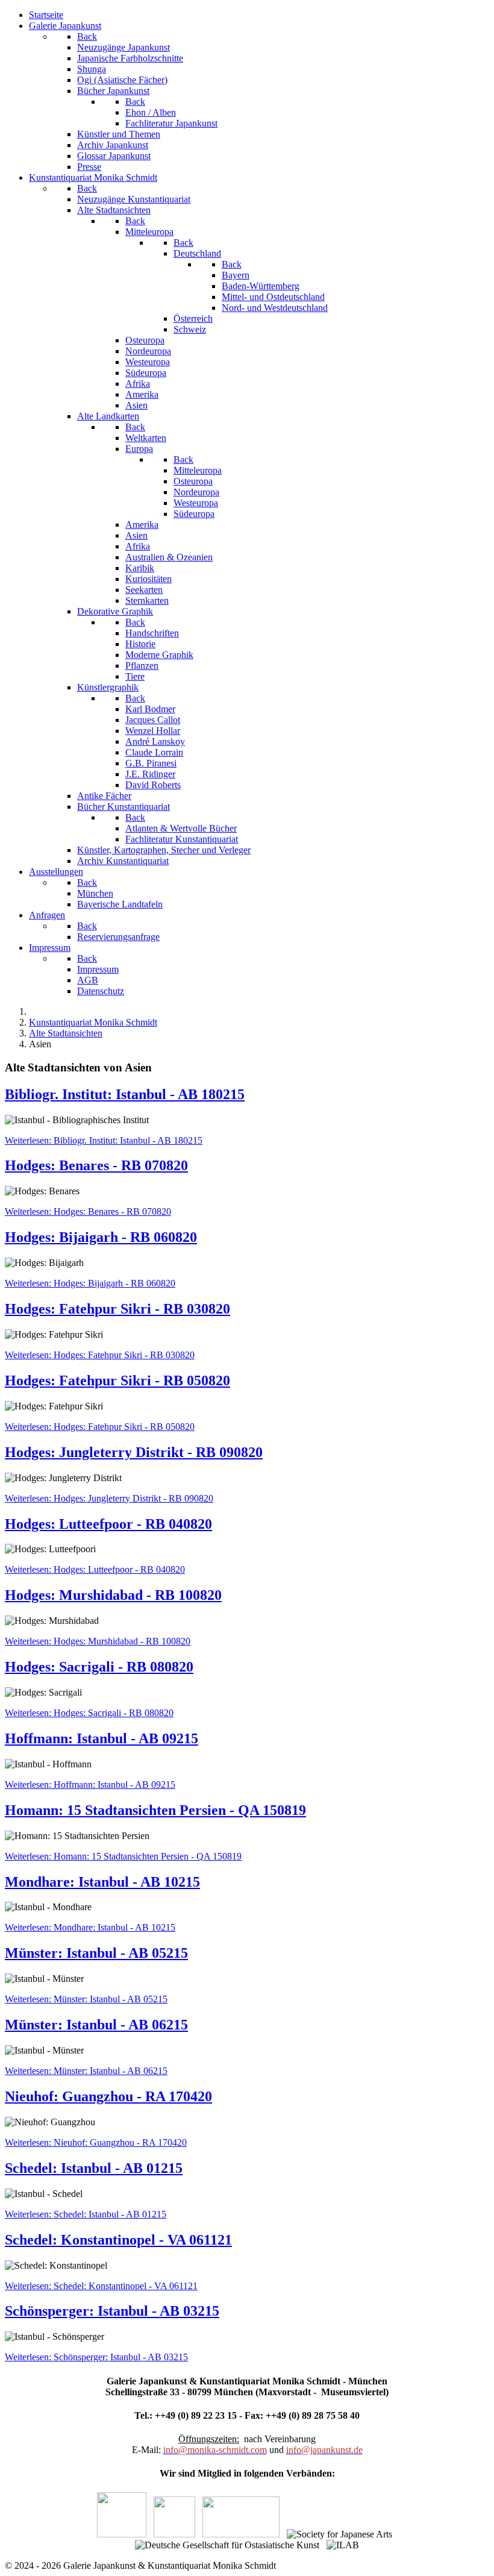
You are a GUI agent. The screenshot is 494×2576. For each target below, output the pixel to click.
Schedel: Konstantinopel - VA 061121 (118, 2240)
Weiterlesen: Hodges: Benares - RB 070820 (88, 1211)
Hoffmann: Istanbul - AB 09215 (102, 1738)
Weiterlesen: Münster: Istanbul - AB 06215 (86, 2071)
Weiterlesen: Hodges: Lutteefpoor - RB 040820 (95, 1569)
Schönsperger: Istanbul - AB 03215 (112, 2311)
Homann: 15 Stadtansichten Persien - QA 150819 (155, 1810)
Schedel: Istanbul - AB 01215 (94, 2168)
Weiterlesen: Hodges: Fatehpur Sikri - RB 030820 (100, 1355)
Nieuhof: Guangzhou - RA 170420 (108, 2096)
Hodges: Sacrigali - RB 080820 (99, 1667)
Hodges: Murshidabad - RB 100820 (113, 1595)
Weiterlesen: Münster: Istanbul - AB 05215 (86, 1999)
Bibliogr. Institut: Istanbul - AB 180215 (125, 1094)
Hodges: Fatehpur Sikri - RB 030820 (117, 1309)
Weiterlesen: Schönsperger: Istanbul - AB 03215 (96, 2357)
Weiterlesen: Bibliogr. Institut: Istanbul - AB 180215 (104, 1140)
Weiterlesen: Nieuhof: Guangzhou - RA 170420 (96, 2142)
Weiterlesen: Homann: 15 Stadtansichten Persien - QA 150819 (123, 1856)
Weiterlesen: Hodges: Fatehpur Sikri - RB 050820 (100, 1427)
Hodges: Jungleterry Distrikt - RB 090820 (134, 1452)
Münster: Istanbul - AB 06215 (96, 2025)
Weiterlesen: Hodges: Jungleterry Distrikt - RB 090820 (109, 1498)
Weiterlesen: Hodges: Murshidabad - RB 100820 (98, 1641)
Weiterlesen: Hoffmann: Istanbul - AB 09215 (90, 1785)
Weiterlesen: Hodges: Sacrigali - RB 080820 (89, 1713)
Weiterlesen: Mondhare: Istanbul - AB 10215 (90, 1927)
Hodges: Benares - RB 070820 (96, 1165)
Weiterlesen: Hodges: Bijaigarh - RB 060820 (90, 1283)
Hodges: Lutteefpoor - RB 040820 (108, 1524)
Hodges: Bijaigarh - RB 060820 (101, 1237)
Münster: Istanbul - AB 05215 (96, 1953)
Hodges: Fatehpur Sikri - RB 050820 (117, 1380)
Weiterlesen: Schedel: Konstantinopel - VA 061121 (101, 2286)
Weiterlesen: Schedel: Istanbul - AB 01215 (86, 2214)
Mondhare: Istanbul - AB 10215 (102, 1882)
